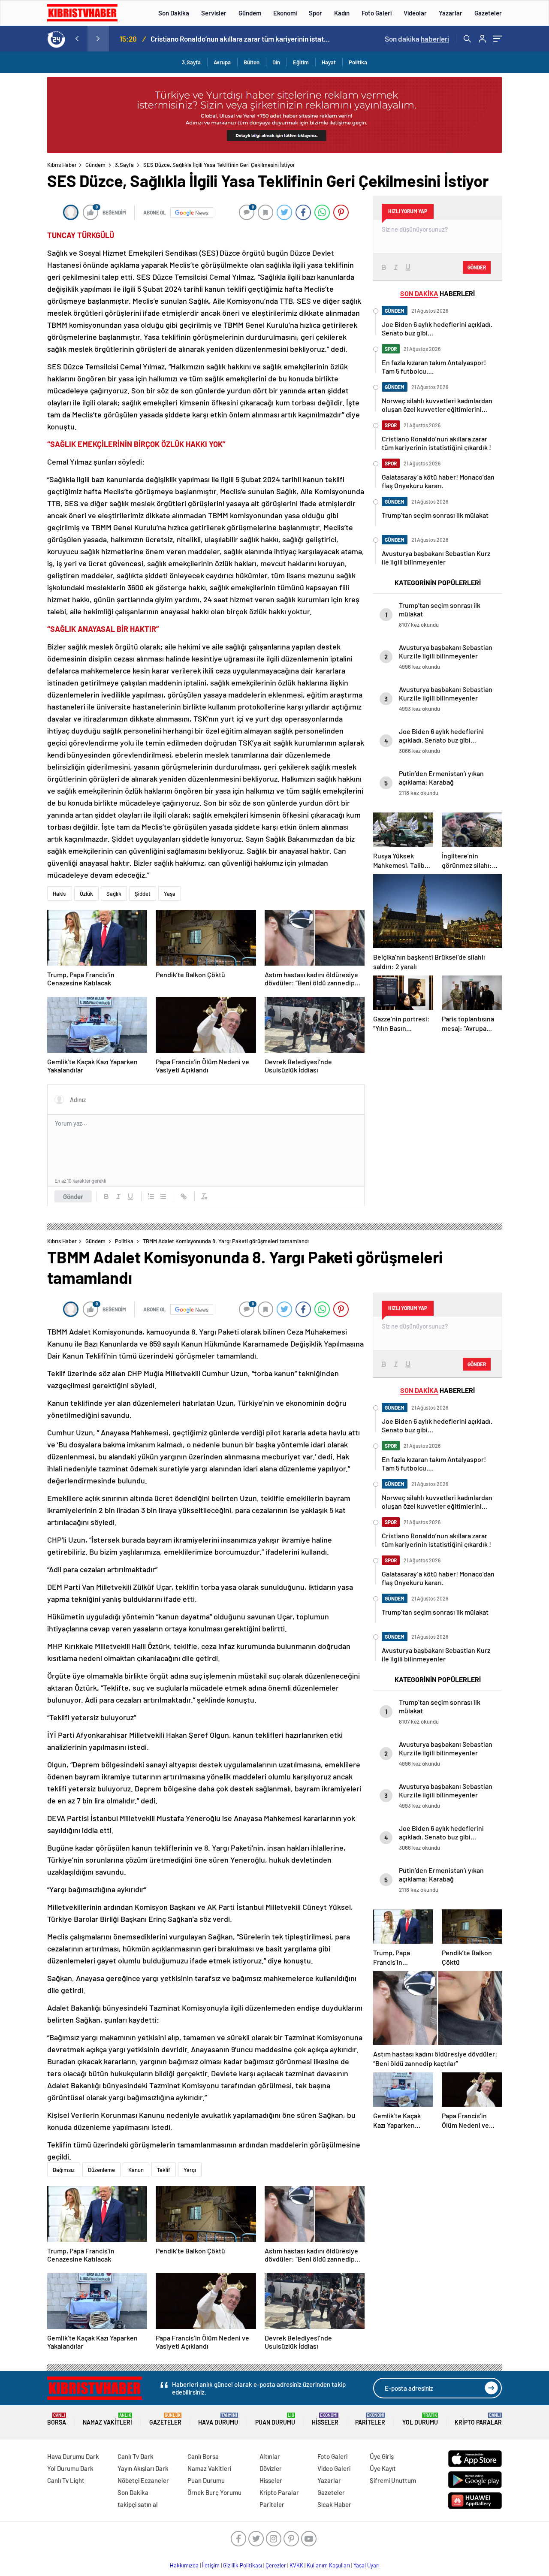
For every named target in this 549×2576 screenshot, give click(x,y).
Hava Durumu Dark (73, 2456)
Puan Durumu (275, 2419)
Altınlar (270, 2456)
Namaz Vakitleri (107, 2419)
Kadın (342, 13)
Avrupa (222, 62)
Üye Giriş (382, 2456)
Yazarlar (451, 13)
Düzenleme (101, 2170)
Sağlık (114, 894)
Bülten (252, 62)
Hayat (329, 62)
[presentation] (77, 39)
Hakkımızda (184, 2565)
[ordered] (151, 1196)
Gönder (73, 1196)
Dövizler (271, 2468)
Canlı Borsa (203, 2456)
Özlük (86, 894)
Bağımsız (64, 2170)
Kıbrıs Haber (62, 165)
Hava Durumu (218, 2419)
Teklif (164, 2170)
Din (276, 62)
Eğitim (301, 62)
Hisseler (325, 2419)
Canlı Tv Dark (136, 2456)
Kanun (136, 2170)
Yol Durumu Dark (70, 2468)
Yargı (190, 2170)
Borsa (57, 2419)
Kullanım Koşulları (328, 2565)
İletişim (211, 2565)
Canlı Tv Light (66, 2480)
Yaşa (170, 894)
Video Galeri (334, 2468)
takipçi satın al (138, 2504)
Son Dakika (174, 13)
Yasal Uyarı (367, 2565)
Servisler (214, 13)
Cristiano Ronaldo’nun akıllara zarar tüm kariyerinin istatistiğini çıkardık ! (241, 39)
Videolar (415, 13)
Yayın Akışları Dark (143, 2468)
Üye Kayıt (383, 2468)
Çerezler (276, 2565)
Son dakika (417, 39)
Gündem (250, 13)
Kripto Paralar (478, 2419)
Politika (358, 62)
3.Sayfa (191, 62)
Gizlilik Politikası (243, 2565)
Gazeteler (488, 13)
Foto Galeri (377, 13)
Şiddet (143, 894)
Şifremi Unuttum (393, 2480)
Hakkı (60, 894)
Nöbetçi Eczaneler (143, 2480)
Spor (315, 13)
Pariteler (370, 2419)
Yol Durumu (420, 2419)
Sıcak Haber (334, 2504)
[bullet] (163, 1196)
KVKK (296, 2565)
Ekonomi (285, 13)
